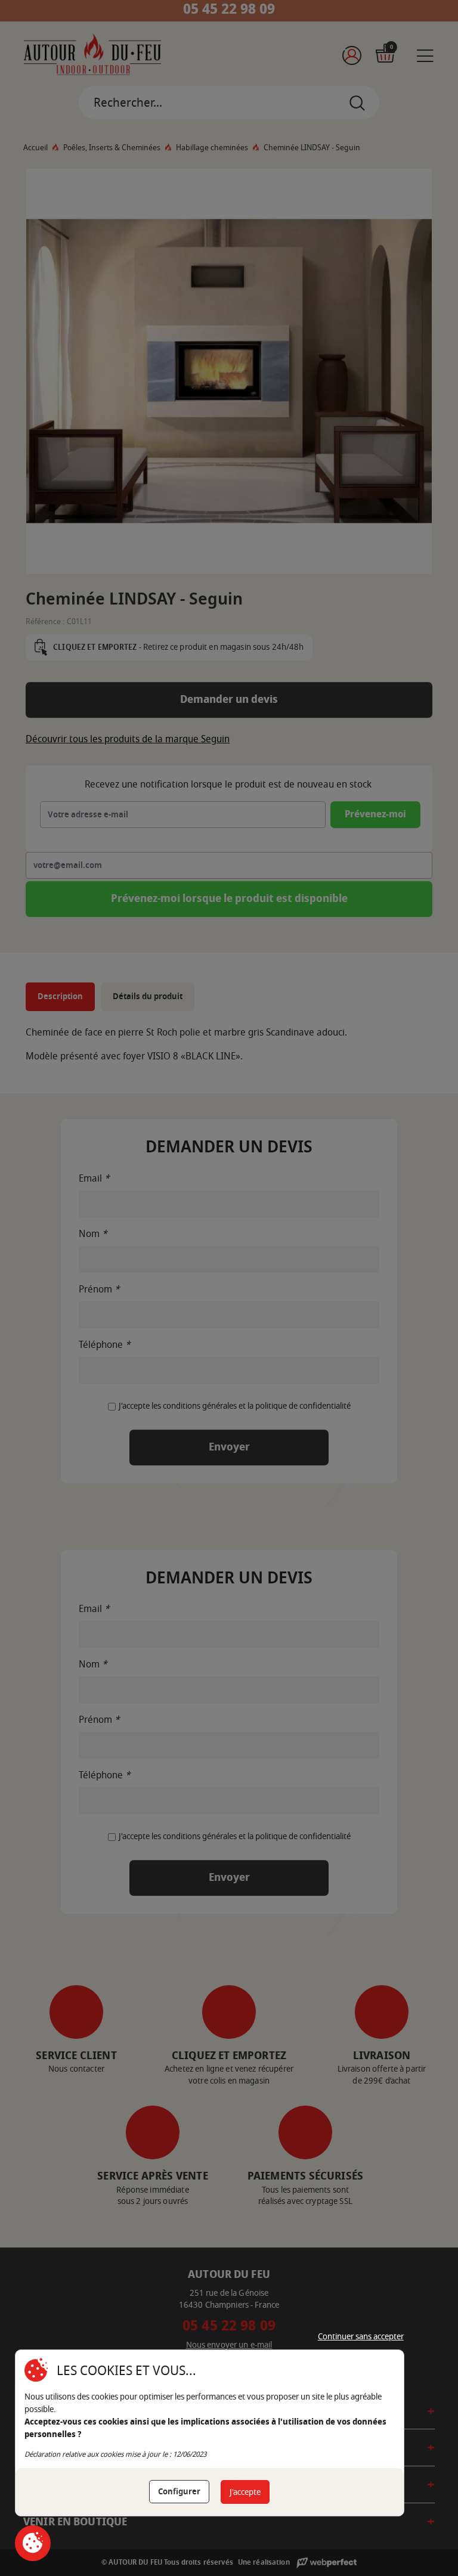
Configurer (179, 2492)
